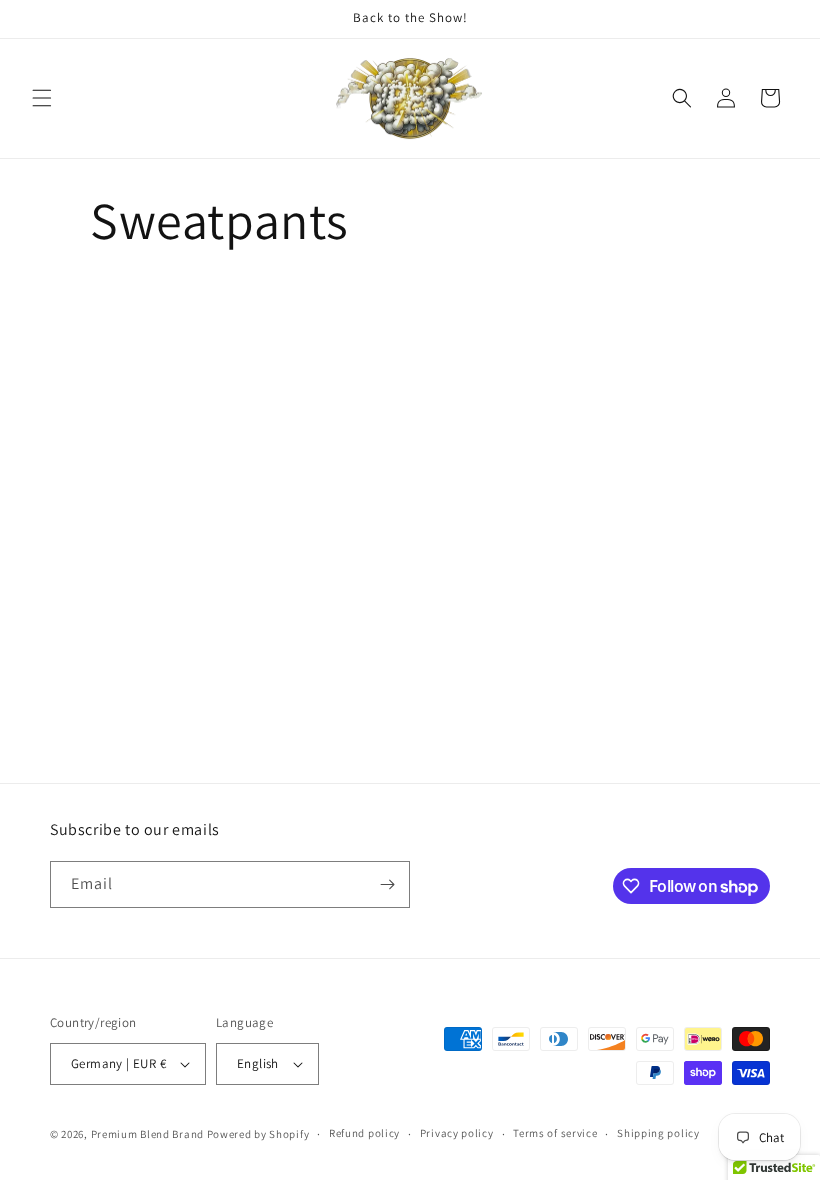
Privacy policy (457, 1133)
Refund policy (364, 1133)
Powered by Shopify (258, 1134)
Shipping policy (658, 1133)
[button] (42, 98)
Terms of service (555, 1133)
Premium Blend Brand (147, 1134)
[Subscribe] (387, 884)
